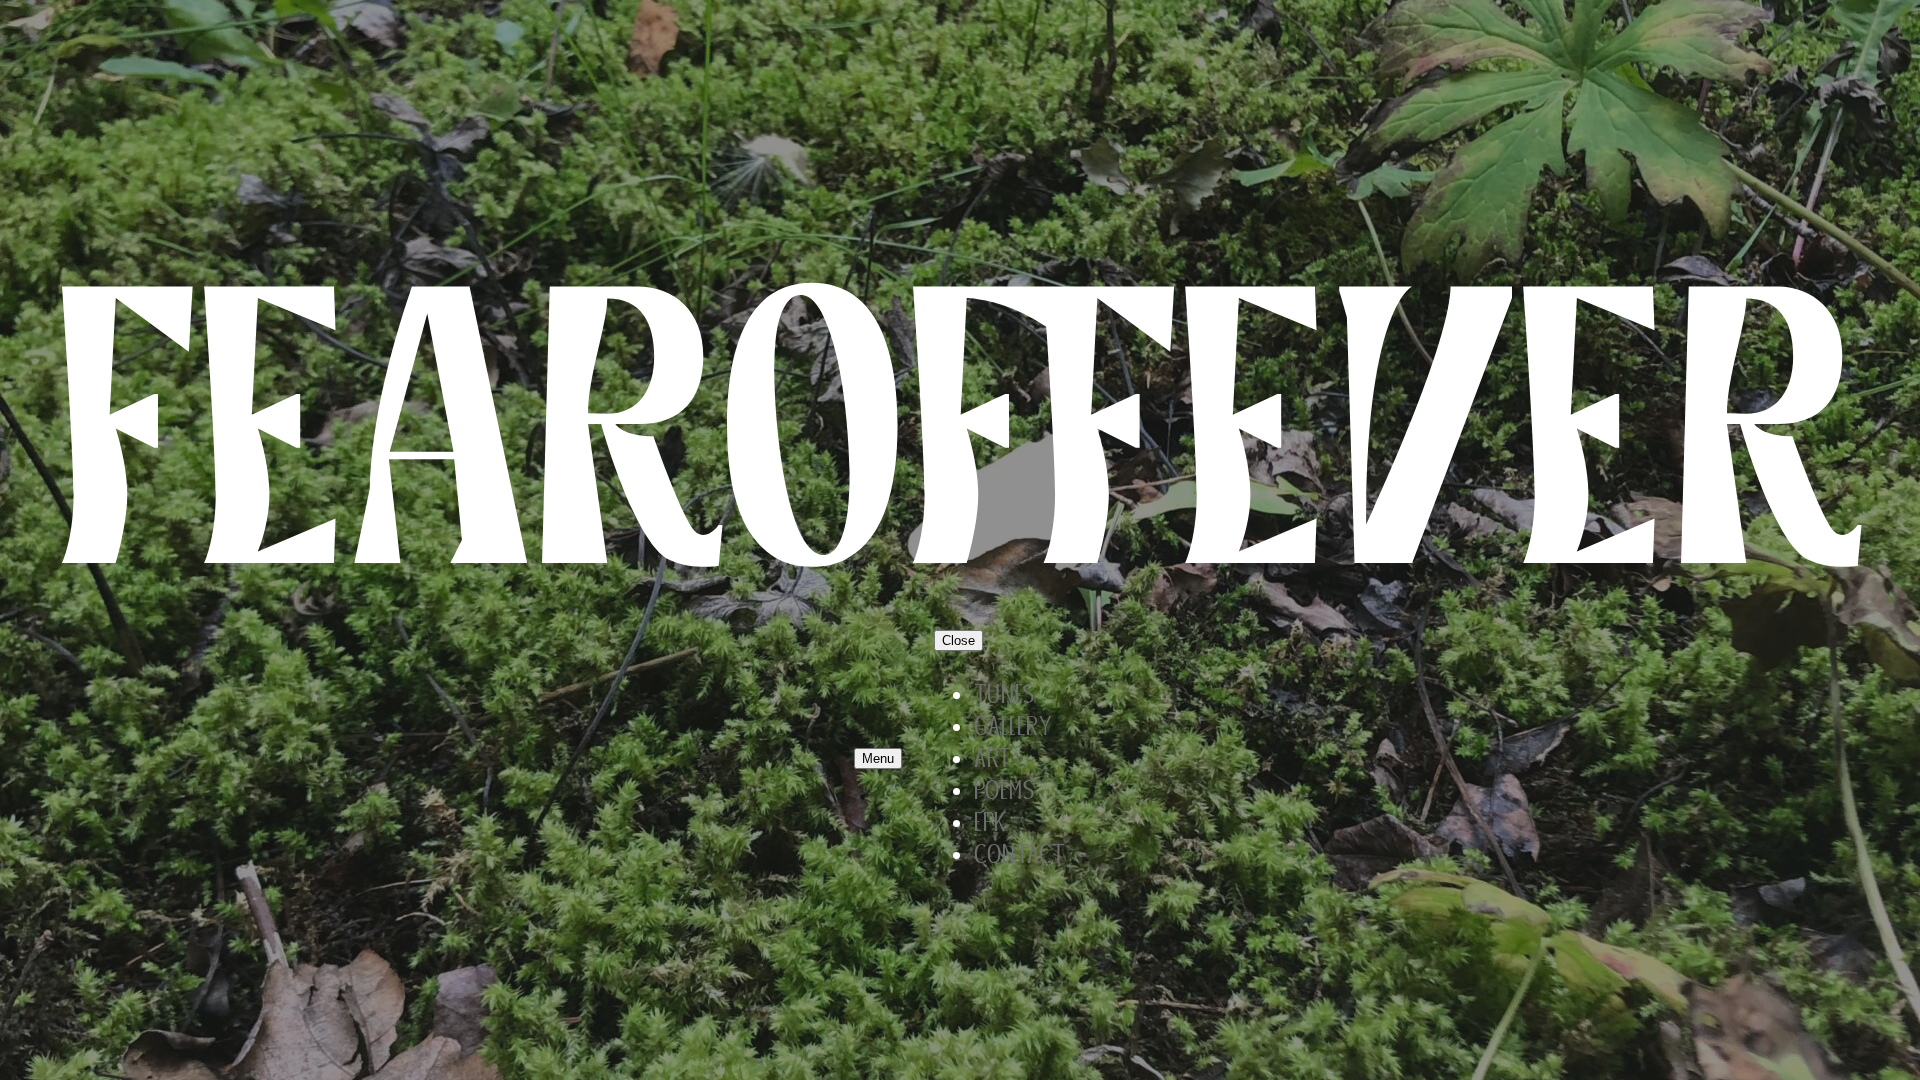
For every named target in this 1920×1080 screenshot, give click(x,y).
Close (958, 640)
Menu (878, 758)
